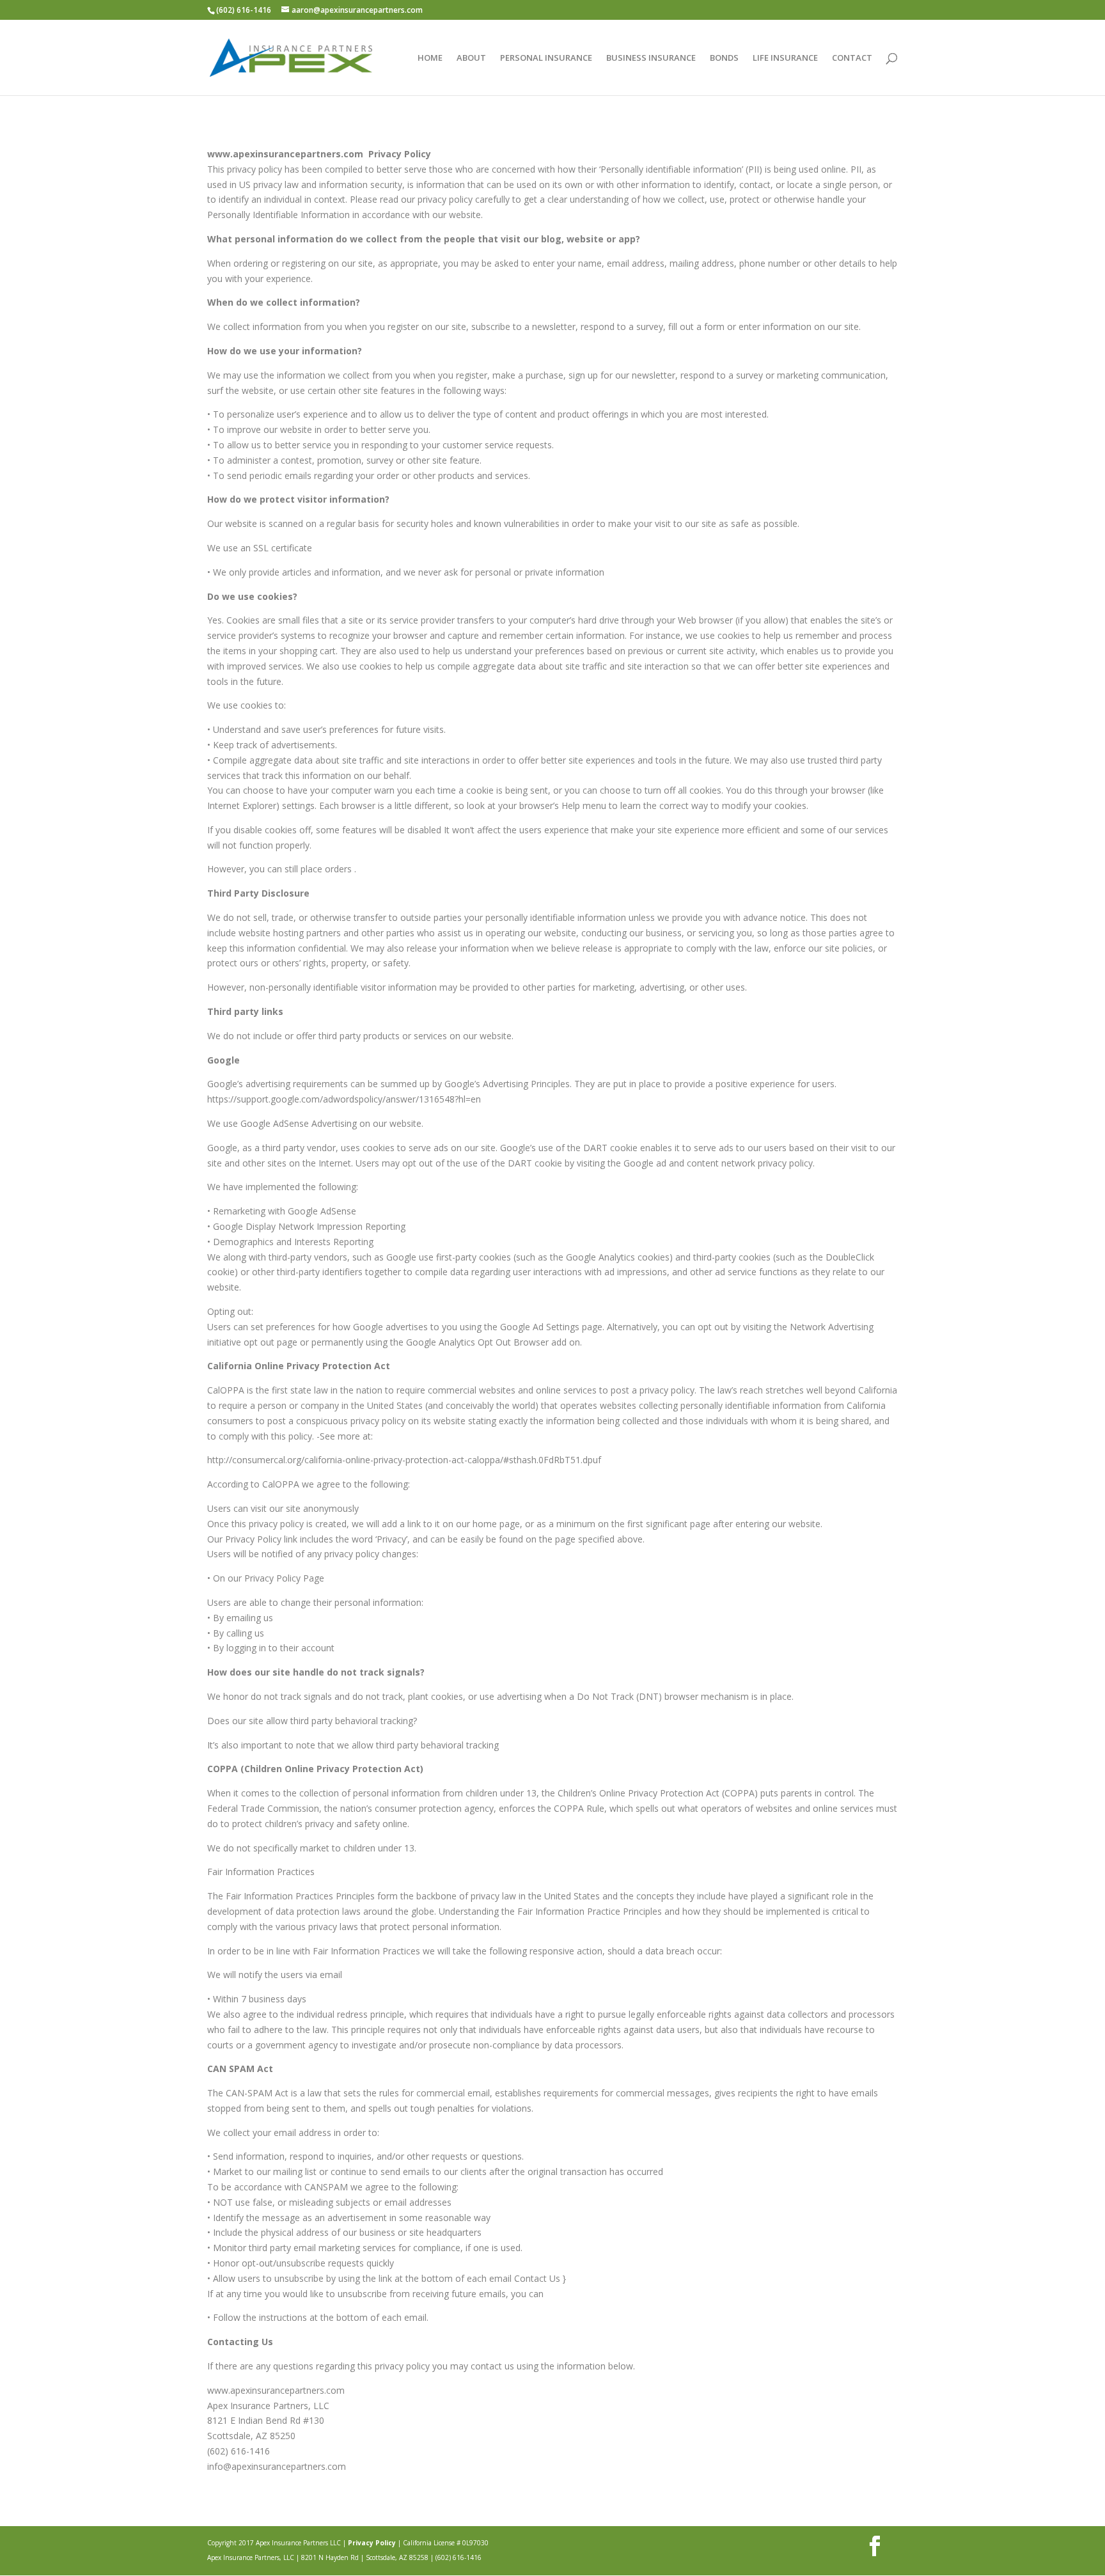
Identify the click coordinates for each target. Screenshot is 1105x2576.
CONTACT (852, 58)
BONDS (724, 58)
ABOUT (471, 58)
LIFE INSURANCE (785, 58)
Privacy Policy (372, 2543)
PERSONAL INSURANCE (546, 58)
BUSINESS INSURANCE (651, 58)
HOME (430, 58)
